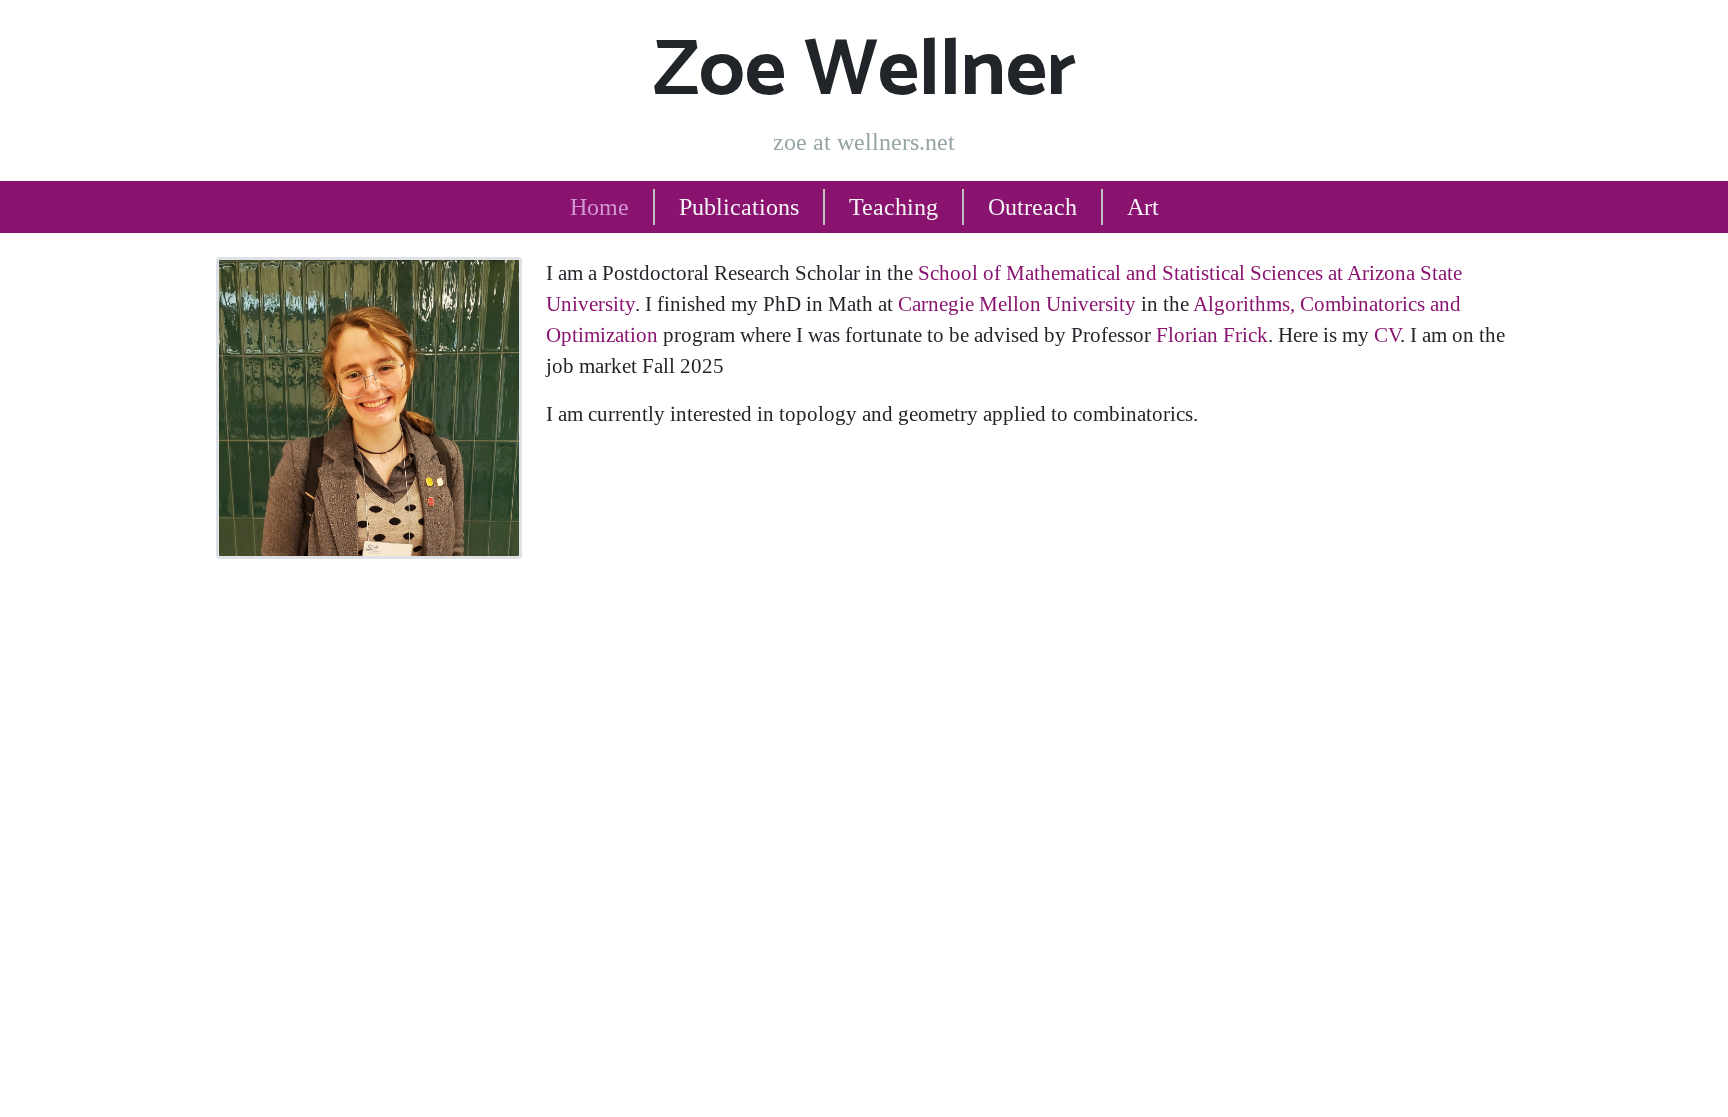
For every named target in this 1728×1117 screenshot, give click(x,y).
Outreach (1032, 207)
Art (1143, 207)
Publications (739, 207)
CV (1387, 334)
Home (599, 207)
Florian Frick (1212, 334)
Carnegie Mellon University (1017, 303)
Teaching (893, 207)
